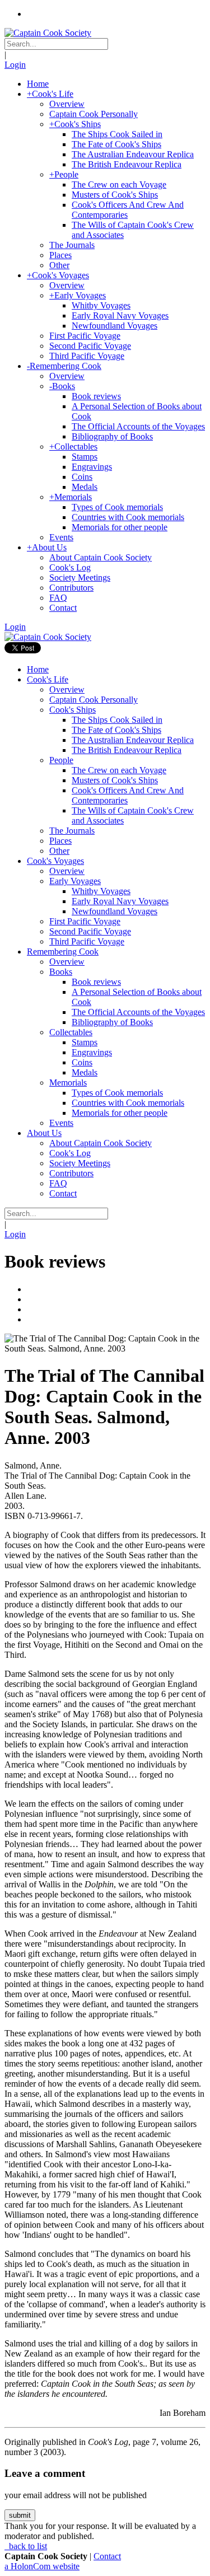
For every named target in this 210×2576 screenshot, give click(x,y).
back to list (27, 2546)
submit (20, 2515)
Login (15, 65)
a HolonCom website (42, 2566)
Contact (107, 2556)
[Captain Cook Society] (48, 33)
